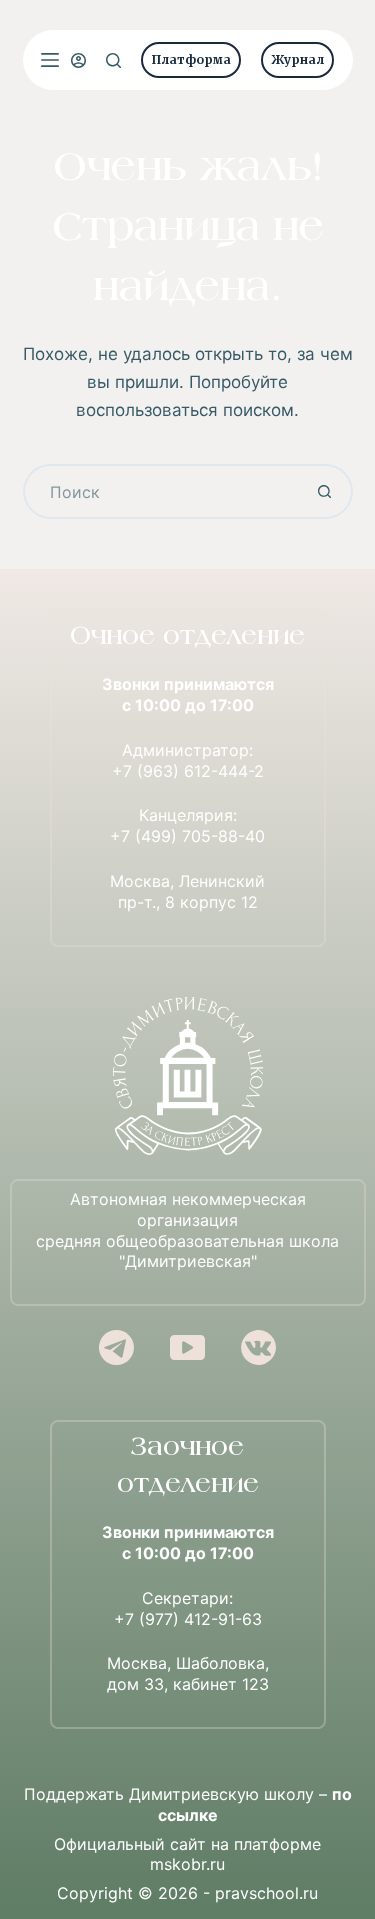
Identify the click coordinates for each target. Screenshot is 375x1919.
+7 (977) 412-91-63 (188, 1619)
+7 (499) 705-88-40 (187, 836)
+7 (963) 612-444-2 (188, 771)
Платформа (191, 59)
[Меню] (50, 60)
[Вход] (78, 60)
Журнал (297, 59)
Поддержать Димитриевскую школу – (188, 1804)
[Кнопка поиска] (325, 491)
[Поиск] (113, 60)
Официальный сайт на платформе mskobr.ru (187, 1854)
